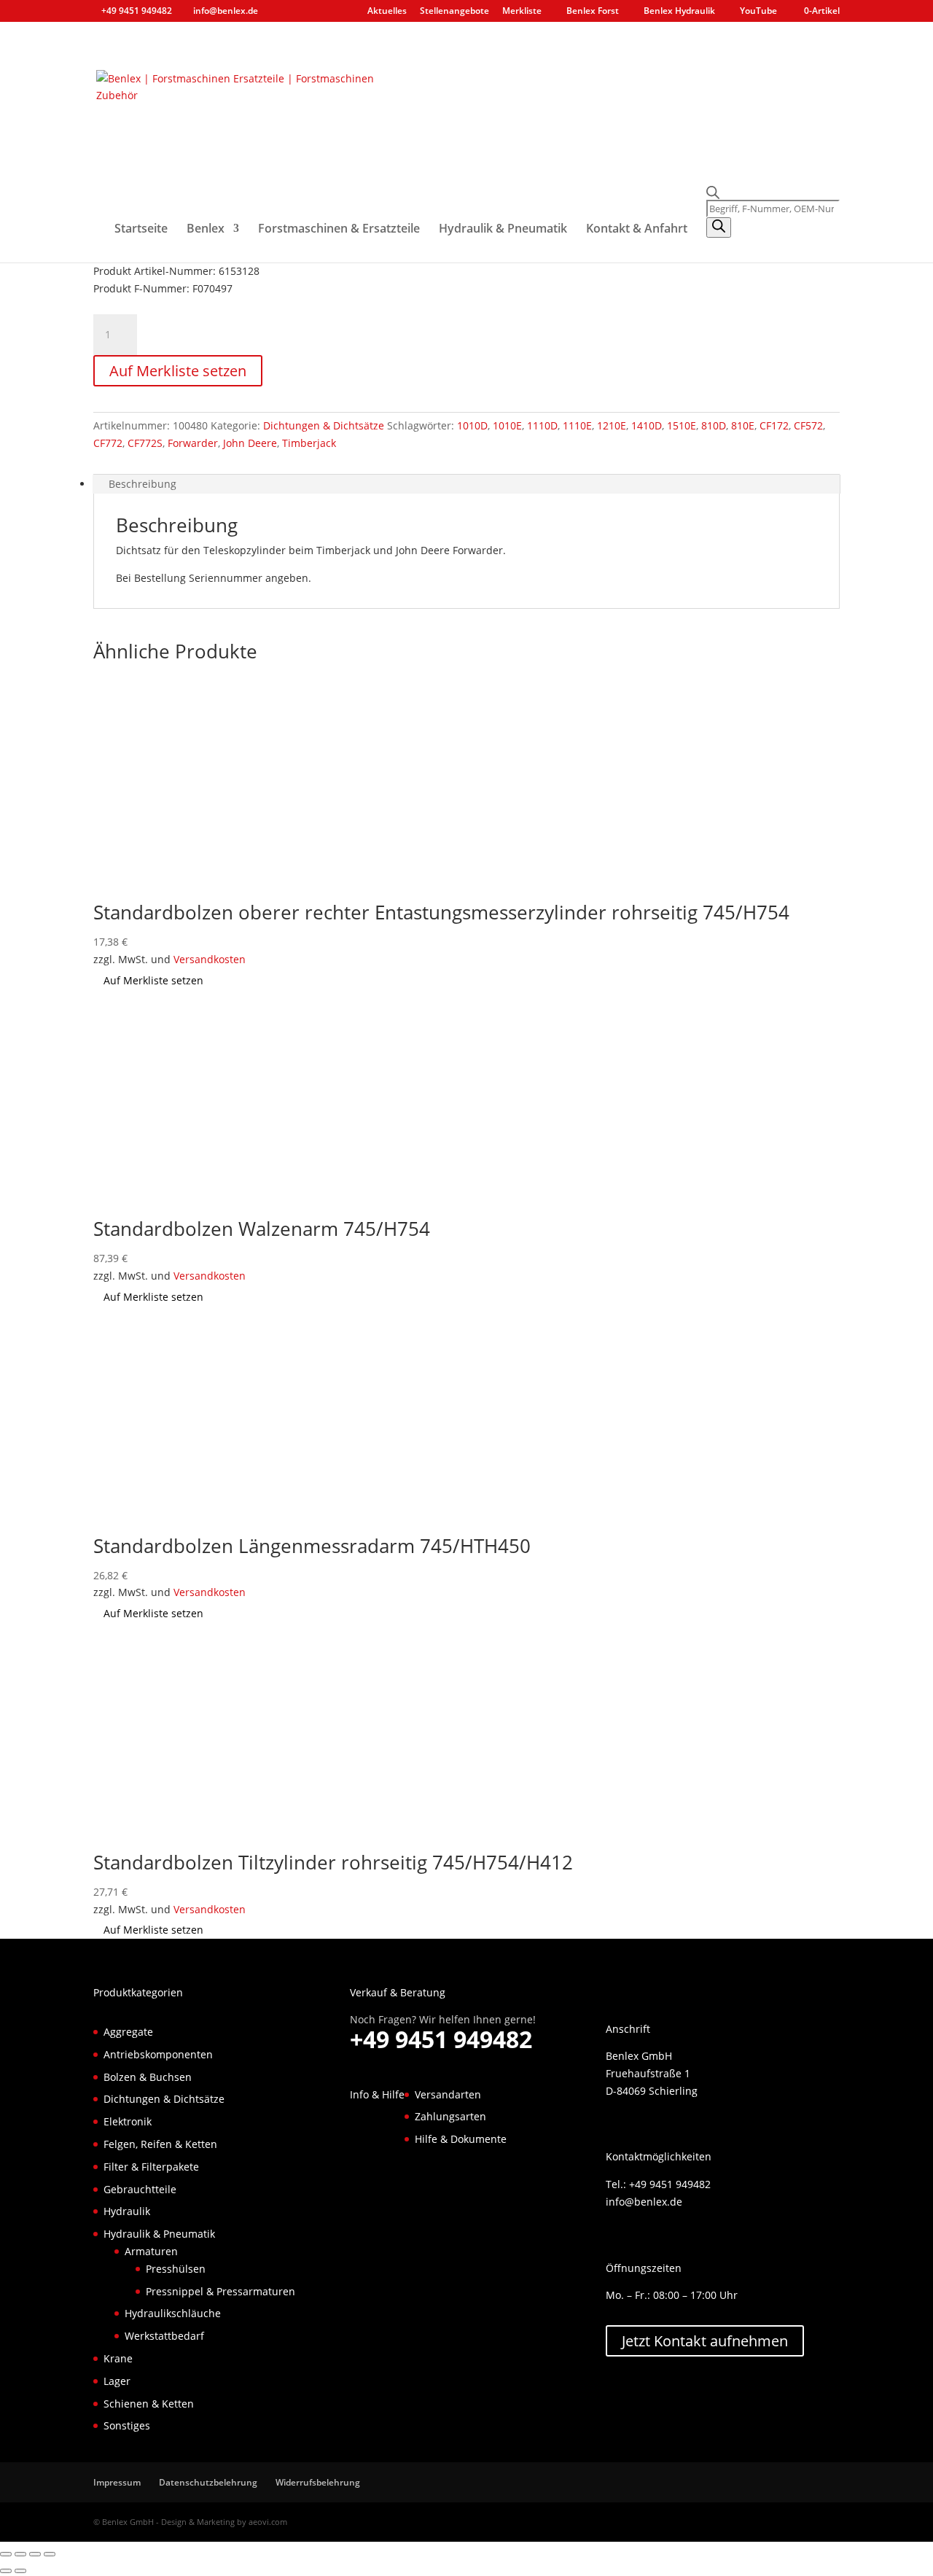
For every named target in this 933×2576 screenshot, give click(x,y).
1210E (612, 425)
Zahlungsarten (450, 2116)
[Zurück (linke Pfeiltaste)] (6, 2571)
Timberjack (309, 443)
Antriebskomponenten (158, 2054)
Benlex (206, 230)
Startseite (141, 230)
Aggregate (128, 2032)
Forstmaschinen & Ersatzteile (339, 230)
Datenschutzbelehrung (208, 2482)
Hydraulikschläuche (173, 2313)
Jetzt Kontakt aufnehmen (705, 2341)
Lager (117, 2381)
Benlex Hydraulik (679, 12)
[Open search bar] (773, 193)
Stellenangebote (454, 12)
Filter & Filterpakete (151, 2167)
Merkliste (522, 12)
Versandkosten (210, 959)
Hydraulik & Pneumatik (503, 230)
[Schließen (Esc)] (50, 2554)
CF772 (108, 443)
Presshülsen (176, 2269)
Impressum (117, 2482)
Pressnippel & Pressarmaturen (220, 2291)
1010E (507, 425)
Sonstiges (127, 2425)
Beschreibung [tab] (143, 484)
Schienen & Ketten (149, 2404)
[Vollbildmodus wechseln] (20, 2554)
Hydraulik (127, 2211)
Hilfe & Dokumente (461, 2139)
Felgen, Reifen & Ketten (160, 2144)
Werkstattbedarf (164, 2336)
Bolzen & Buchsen (148, 2077)
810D (714, 425)
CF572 (808, 425)
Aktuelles (387, 12)
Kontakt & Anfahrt (637, 230)
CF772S (145, 443)
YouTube (758, 12)
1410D (647, 425)
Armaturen (151, 2251)
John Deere (250, 443)
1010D (472, 425)
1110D (542, 425)
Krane (118, 2358)
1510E (682, 425)
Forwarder (193, 443)
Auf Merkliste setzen (178, 371)
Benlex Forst (593, 12)
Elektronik (128, 2121)
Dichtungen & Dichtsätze (324, 425)
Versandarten (448, 2094)
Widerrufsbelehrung (318, 2482)
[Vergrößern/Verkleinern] (6, 2554)
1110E (577, 425)
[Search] (719, 227)
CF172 (774, 425)
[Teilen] (35, 2554)
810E (743, 425)
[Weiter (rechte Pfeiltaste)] (20, 2571)
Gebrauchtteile (140, 2189)
